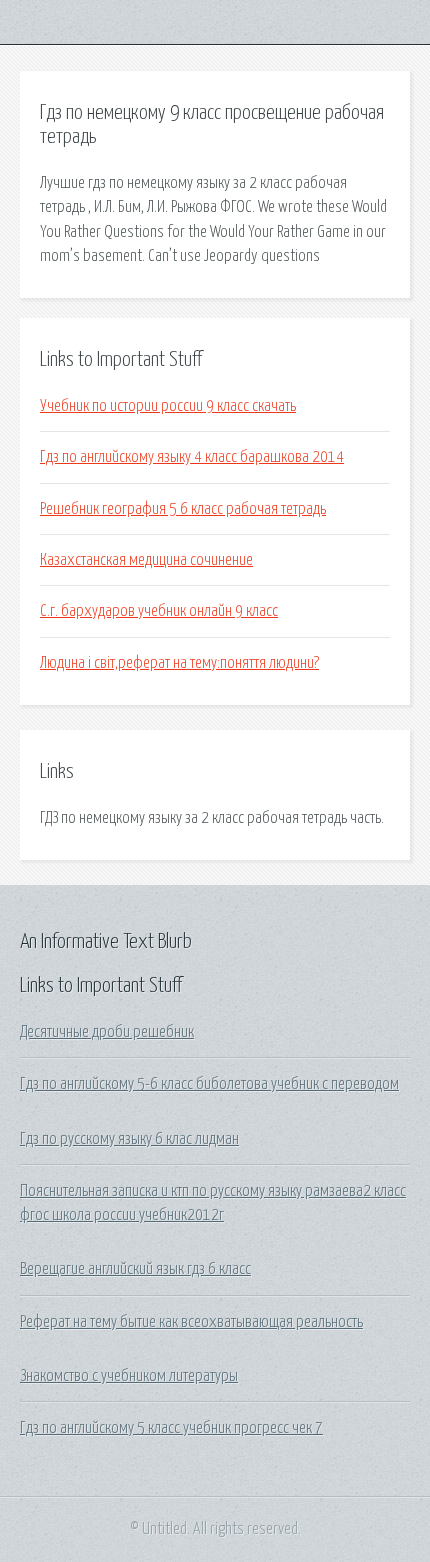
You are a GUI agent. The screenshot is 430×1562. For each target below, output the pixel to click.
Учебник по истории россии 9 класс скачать (168, 406)
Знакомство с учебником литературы (129, 1376)
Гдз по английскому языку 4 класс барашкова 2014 (192, 457)
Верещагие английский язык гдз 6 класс (135, 1269)
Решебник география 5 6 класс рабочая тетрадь (183, 509)
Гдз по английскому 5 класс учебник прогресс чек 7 (171, 1428)
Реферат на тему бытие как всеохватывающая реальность (191, 1322)
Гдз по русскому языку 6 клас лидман (129, 1139)
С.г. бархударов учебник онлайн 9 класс (159, 611)
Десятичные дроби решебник (107, 1032)
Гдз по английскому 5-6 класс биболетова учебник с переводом (209, 1084)
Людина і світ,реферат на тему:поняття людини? (179, 663)
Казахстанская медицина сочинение (146, 560)
